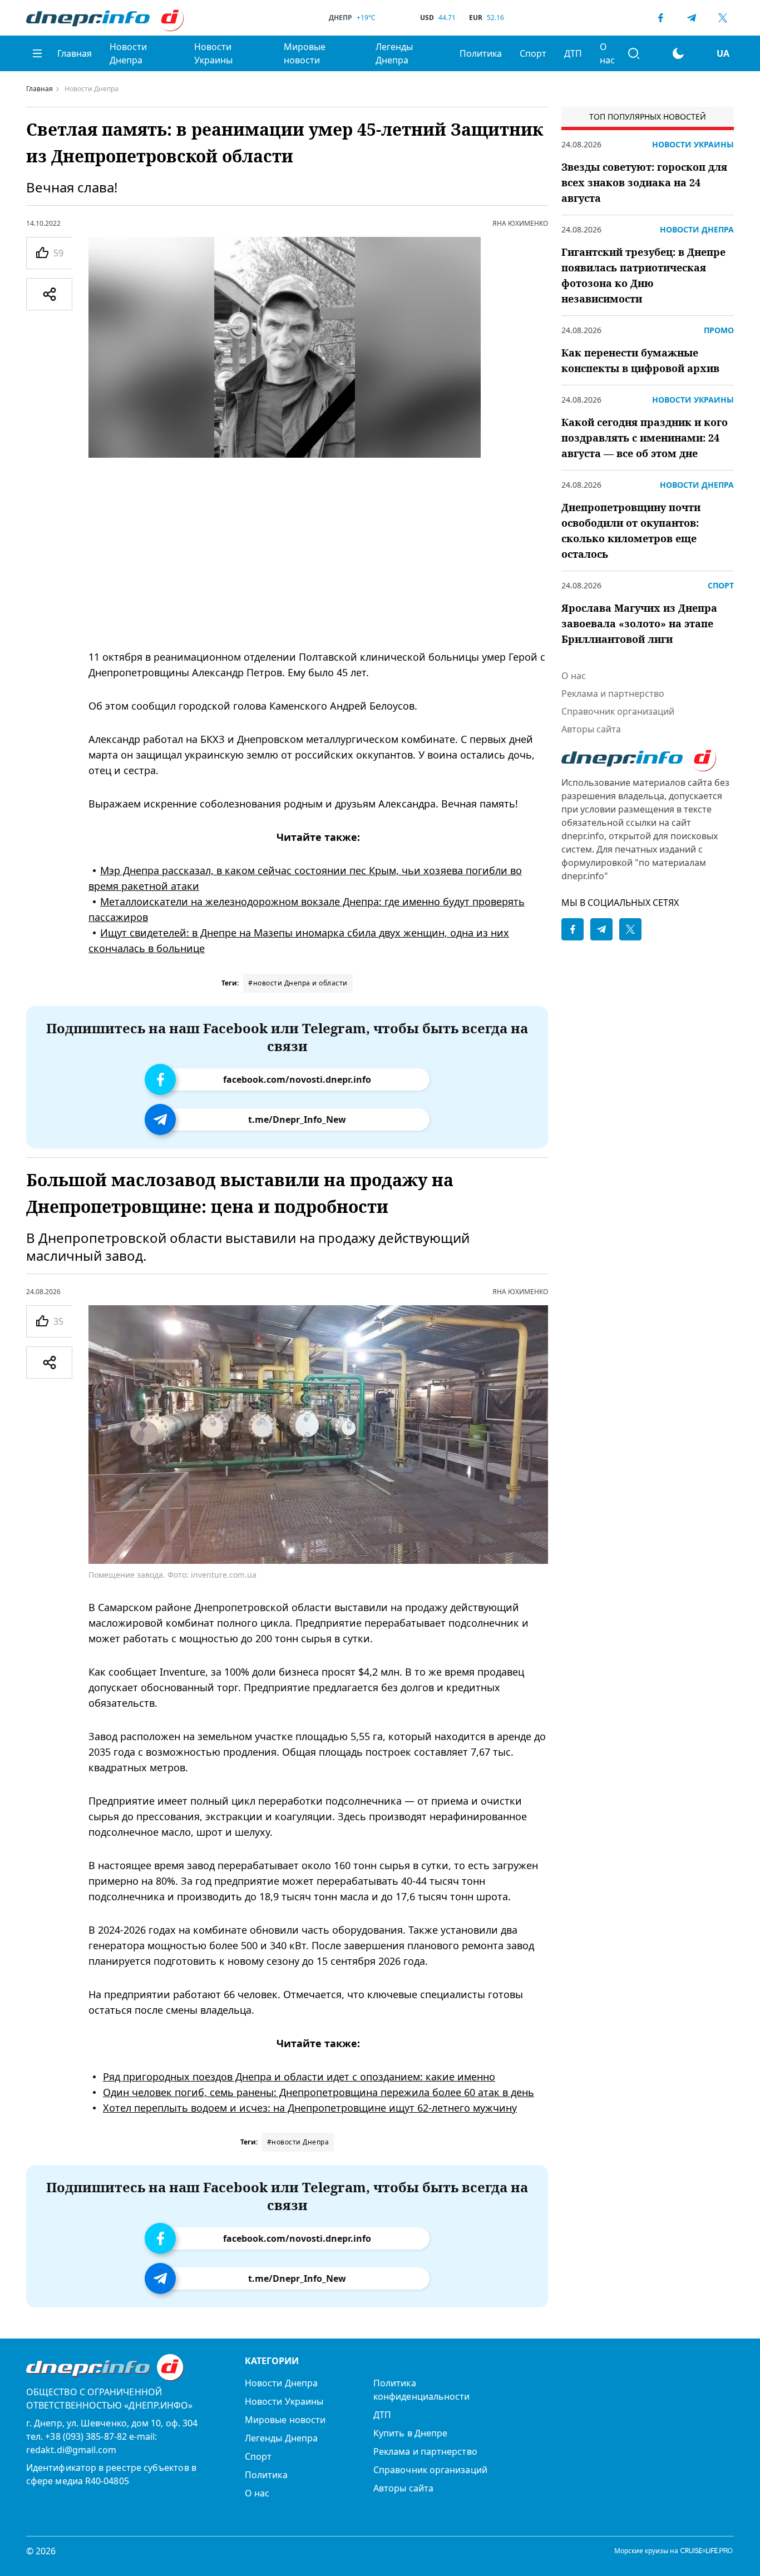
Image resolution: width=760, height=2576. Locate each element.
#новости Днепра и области (298, 983)
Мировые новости (305, 53)
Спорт (533, 53)
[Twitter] (723, 18)
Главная (75, 53)
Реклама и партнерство (613, 693)
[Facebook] (660, 18)
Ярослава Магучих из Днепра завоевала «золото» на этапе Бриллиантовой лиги (639, 623)
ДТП (573, 53)
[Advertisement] (318, 553)
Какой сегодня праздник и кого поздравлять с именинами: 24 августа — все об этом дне (645, 438)
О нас (607, 53)
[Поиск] (634, 53)
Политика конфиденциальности (421, 2390)
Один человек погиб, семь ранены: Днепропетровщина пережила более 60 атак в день (319, 2092)
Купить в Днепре (410, 2433)
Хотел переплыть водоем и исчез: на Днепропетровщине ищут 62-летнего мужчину (310, 2107)
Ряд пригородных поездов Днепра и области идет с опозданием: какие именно (299, 2076)
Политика (481, 53)
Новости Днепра (128, 53)
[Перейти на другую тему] (678, 53)
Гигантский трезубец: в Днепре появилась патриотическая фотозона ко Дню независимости (643, 275)
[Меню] (37, 53)
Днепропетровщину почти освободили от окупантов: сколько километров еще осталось (631, 531)
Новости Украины (213, 53)
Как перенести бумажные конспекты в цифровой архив (640, 360)
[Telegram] (692, 18)
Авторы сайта (591, 729)
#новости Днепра (298, 2142)
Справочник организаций (618, 711)
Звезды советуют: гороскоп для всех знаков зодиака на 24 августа (644, 182)
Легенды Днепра (394, 53)
